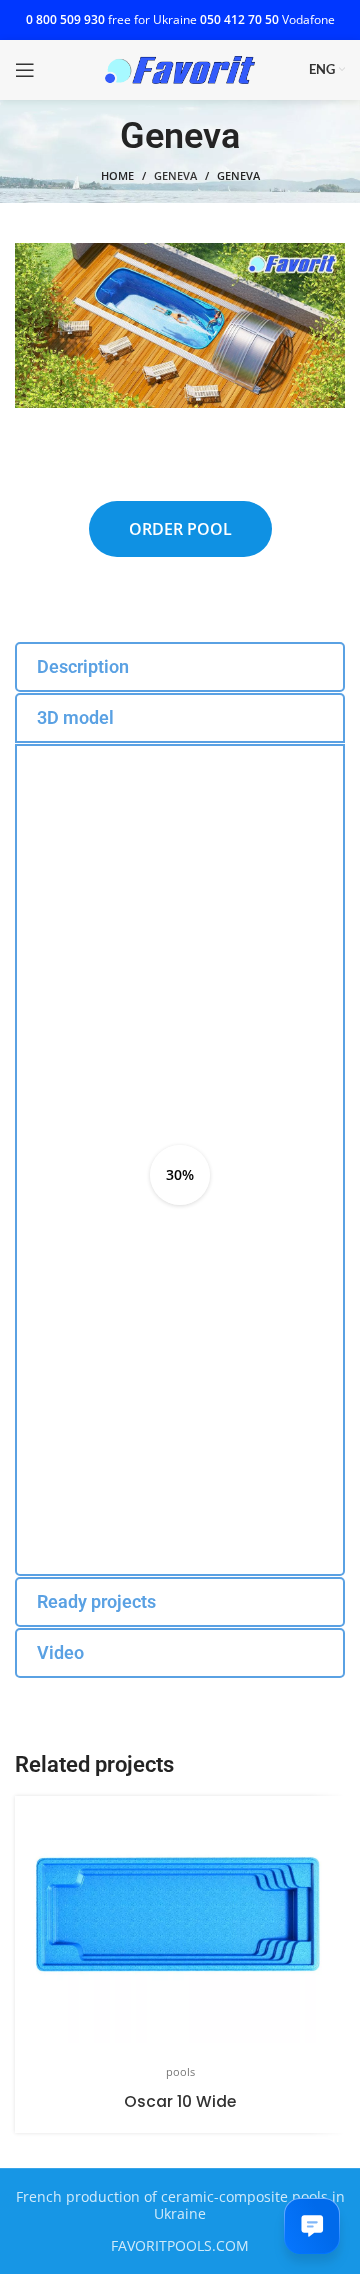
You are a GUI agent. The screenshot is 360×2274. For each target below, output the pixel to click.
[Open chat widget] (312, 2226)
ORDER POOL (180, 529)
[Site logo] (180, 68)
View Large (327, 1813)
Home (117, 175)
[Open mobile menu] (25, 70)
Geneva (175, 175)
